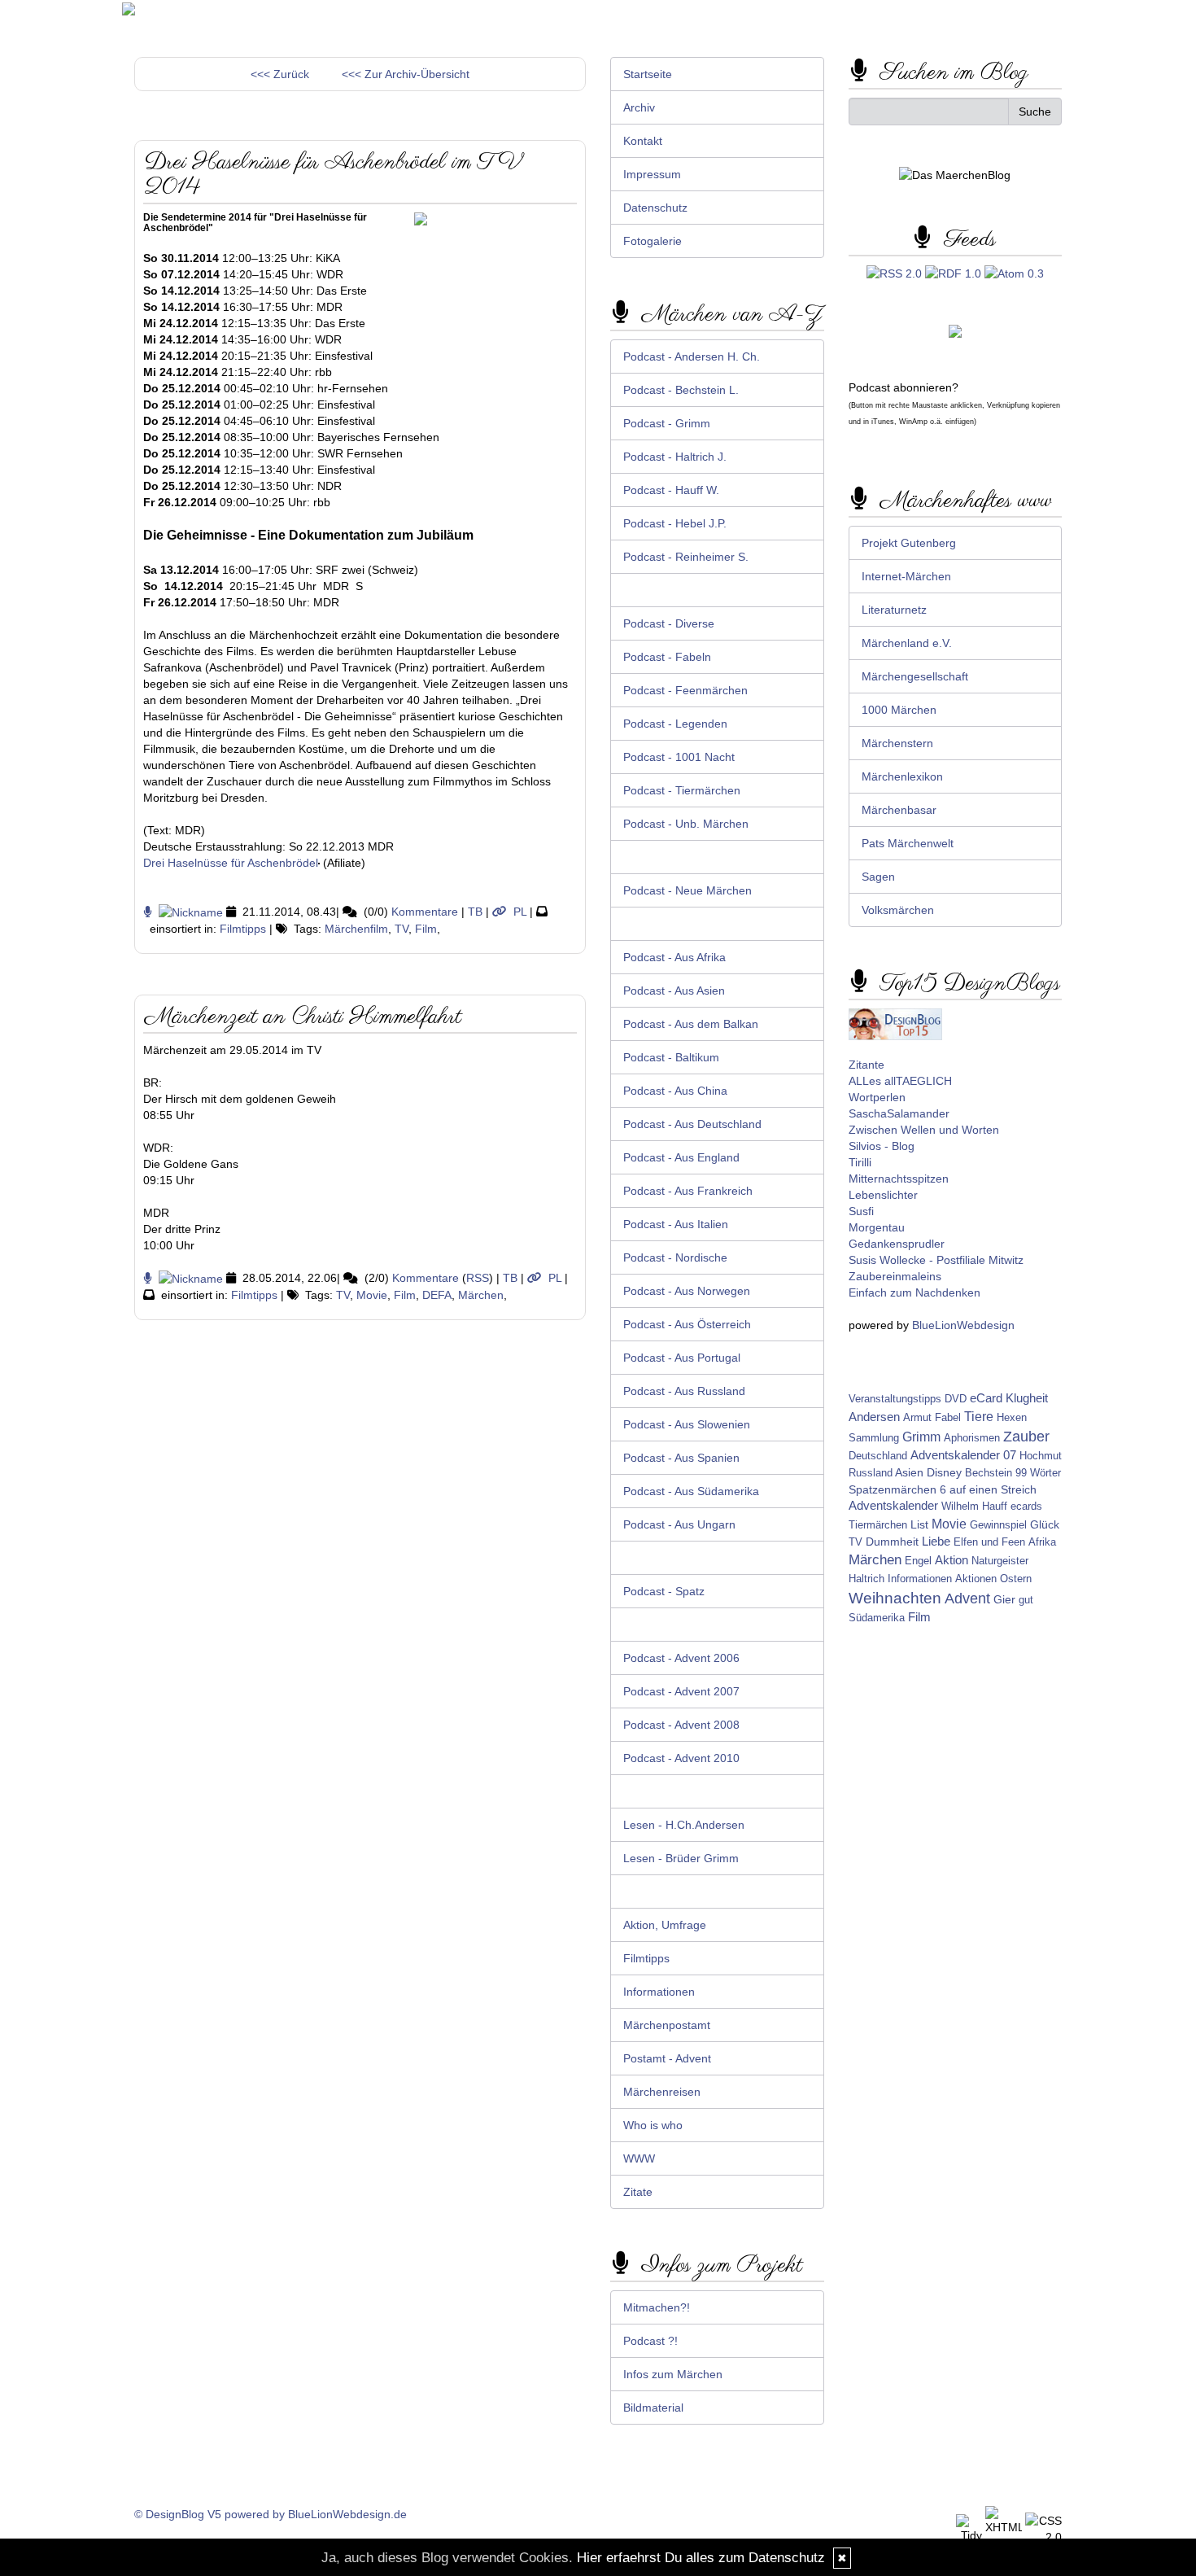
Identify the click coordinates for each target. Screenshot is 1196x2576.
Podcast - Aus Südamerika (691, 1491)
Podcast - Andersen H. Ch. (692, 356)
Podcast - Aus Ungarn (679, 1524)
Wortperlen (877, 1097)
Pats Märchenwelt (908, 843)
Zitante (866, 1065)
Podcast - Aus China (675, 1091)
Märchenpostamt (667, 2025)
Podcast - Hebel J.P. (675, 523)
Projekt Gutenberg (909, 543)
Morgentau (877, 1227)
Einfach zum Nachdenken (914, 1292)
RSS (478, 1278)
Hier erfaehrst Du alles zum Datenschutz (701, 2558)
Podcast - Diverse (669, 623)
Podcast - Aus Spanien (681, 1458)
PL (520, 912)
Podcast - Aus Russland (684, 1391)
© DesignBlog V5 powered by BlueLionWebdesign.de (271, 2514)
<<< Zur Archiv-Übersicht (406, 74)
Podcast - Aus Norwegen (687, 1291)
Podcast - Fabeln (667, 657)
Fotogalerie (653, 241)
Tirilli (860, 1162)
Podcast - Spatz (664, 1591)
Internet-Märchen (906, 576)
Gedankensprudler (897, 1244)
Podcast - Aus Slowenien (687, 1424)
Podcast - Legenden (675, 724)
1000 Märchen (899, 710)
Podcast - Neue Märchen (687, 890)
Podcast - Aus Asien (674, 991)
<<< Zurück (280, 74)
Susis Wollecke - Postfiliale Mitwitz (936, 1260)
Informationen (659, 1992)
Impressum (652, 174)
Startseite (648, 74)
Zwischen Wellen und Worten (924, 1130)
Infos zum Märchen (673, 2374)
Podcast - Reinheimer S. (686, 557)
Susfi (861, 1211)
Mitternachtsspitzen (899, 1179)
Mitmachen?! (657, 2307)
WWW (639, 2158)
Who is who (653, 2125)
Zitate (638, 2192)
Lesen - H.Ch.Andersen (684, 1825)
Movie (372, 1295)
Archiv (639, 107)
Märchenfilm (356, 929)
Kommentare (425, 912)
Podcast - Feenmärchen (685, 690)
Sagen (878, 877)
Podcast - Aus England (681, 1157)
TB (475, 912)
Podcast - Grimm (667, 423)
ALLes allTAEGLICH (900, 1081)
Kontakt (643, 141)
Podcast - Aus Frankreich (688, 1191)
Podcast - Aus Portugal (682, 1358)
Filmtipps (243, 929)
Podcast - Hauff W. (671, 490)
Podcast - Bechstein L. (681, 390)
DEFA (437, 1295)
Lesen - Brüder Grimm (681, 1858)
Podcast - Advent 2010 (681, 1758)
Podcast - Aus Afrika (674, 957)
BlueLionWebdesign (963, 1325)
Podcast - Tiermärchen (682, 790)
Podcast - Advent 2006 (681, 1658)
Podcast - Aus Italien (676, 1224)
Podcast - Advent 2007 (681, 1691)
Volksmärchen (898, 910)
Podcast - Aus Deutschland (692, 1124)
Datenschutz (655, 208)
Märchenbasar (899, 810)
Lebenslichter (883, 1195)
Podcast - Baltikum (671, 1057)
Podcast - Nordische (675, 1257)
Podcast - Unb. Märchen (686, 824)
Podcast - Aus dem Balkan (691, 1024)
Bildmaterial (653, 2408)
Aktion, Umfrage (665, 1925)
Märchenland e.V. (907, 643)
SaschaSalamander (899, 1113)
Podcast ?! (650, 2341)
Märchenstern (897, 743)
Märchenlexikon (902, 776)
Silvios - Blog (882, 1146)
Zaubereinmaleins (895, 1276)
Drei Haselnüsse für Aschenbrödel (231, 863)
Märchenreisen (662, 2092)
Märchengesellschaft (915, 676)
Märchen (481, 1295)
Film (426, 929)
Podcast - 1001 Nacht (679, 757)
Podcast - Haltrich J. (675, 457)
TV (402, 929)
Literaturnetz (894, 610)
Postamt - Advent (667, 2058)
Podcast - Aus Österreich (687, 1324)
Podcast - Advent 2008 (681, 1725)
